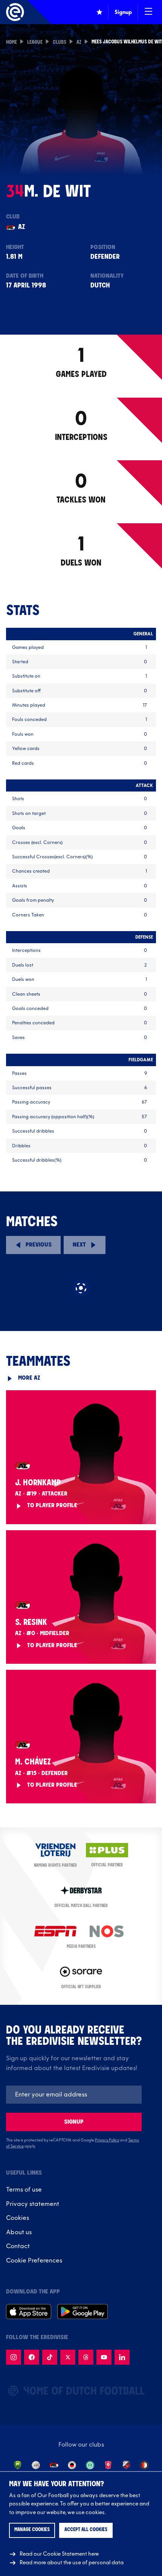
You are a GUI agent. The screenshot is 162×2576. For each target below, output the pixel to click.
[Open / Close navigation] (148, 12)
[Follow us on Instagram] (14, 2357)
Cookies (18, 2218)
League (35, 43)
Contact (18, 2246)
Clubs (60, 43)
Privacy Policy (107, 2140)
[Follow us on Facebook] (32, 2357)
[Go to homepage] (15, 12)
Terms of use (24, 2190)
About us (19, 2232)
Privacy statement (33, 2204)
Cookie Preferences (34, 2261)
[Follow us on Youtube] (104, 2357)
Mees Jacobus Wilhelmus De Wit (127, 42)
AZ (79, 43)
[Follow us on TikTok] (50, 2357)
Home (11, 43)
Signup (74, 2122)
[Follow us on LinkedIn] (122, 2357)
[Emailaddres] (74, 2095)
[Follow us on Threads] (86, 2357)
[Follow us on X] (68, 2357)
